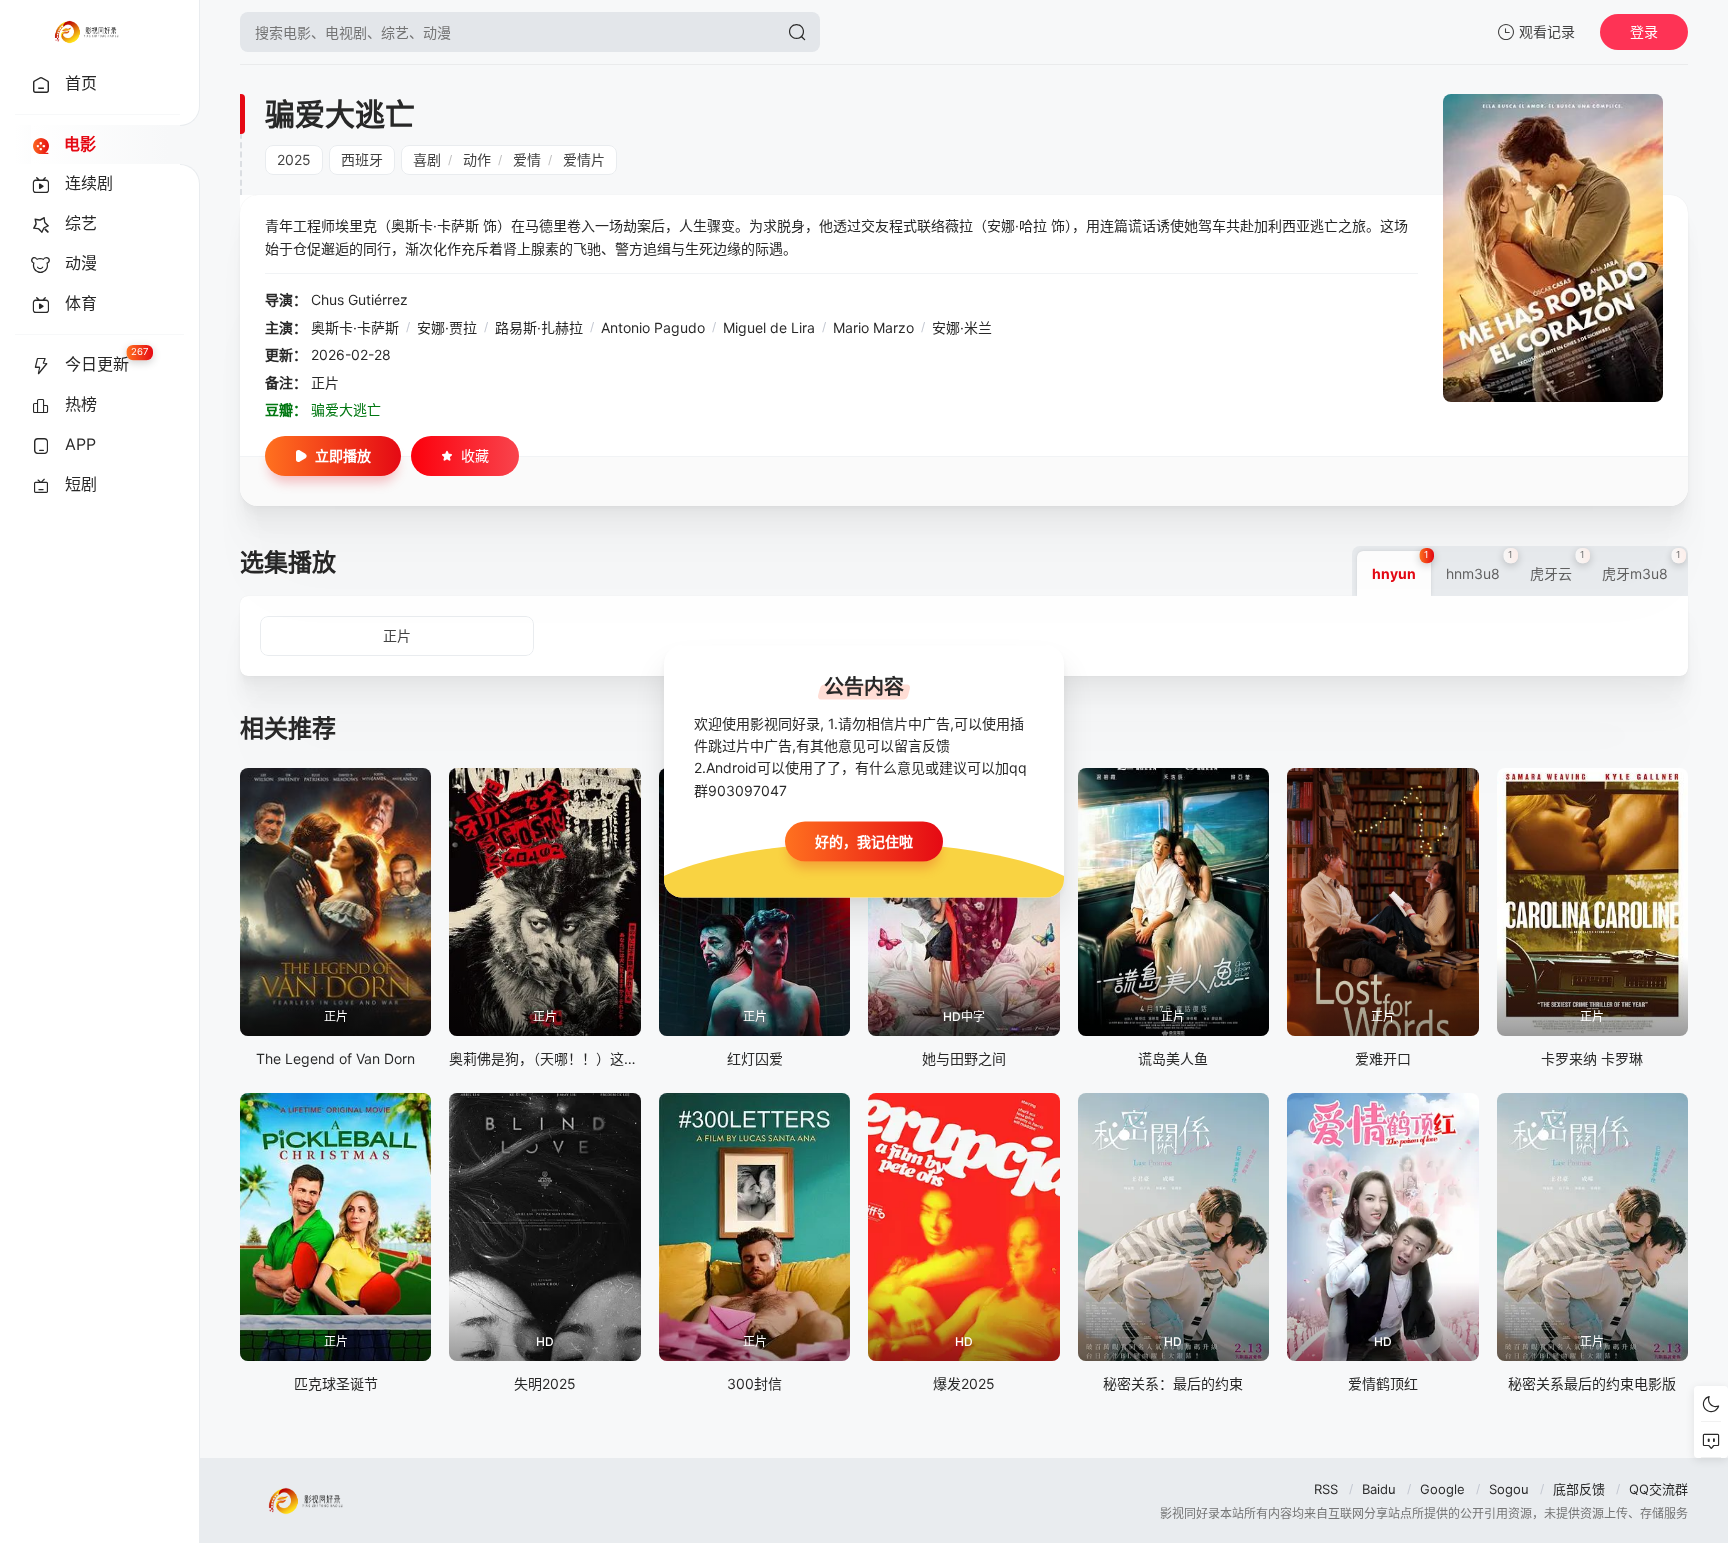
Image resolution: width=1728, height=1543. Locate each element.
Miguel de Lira (769, 327)
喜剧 (427, 159)
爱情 (527, 159)
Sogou (1509, 1489)
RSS (1326, 1489)
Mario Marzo (873, 327)
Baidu (1379, 1489)
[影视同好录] (86, 32)
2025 (294, 159)
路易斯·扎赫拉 (539, 327)
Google (1442, 1489)
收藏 (475, 455)
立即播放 (343, 455)
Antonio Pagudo (653, 327)
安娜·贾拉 (447, 327)
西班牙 (362, 159)
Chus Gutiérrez (359, 299)
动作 (477, 159)
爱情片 (584, 159)
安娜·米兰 (962, 327)
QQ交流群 (1658, 1489)
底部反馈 (1579, 1489)
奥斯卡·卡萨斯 (355, 327)
